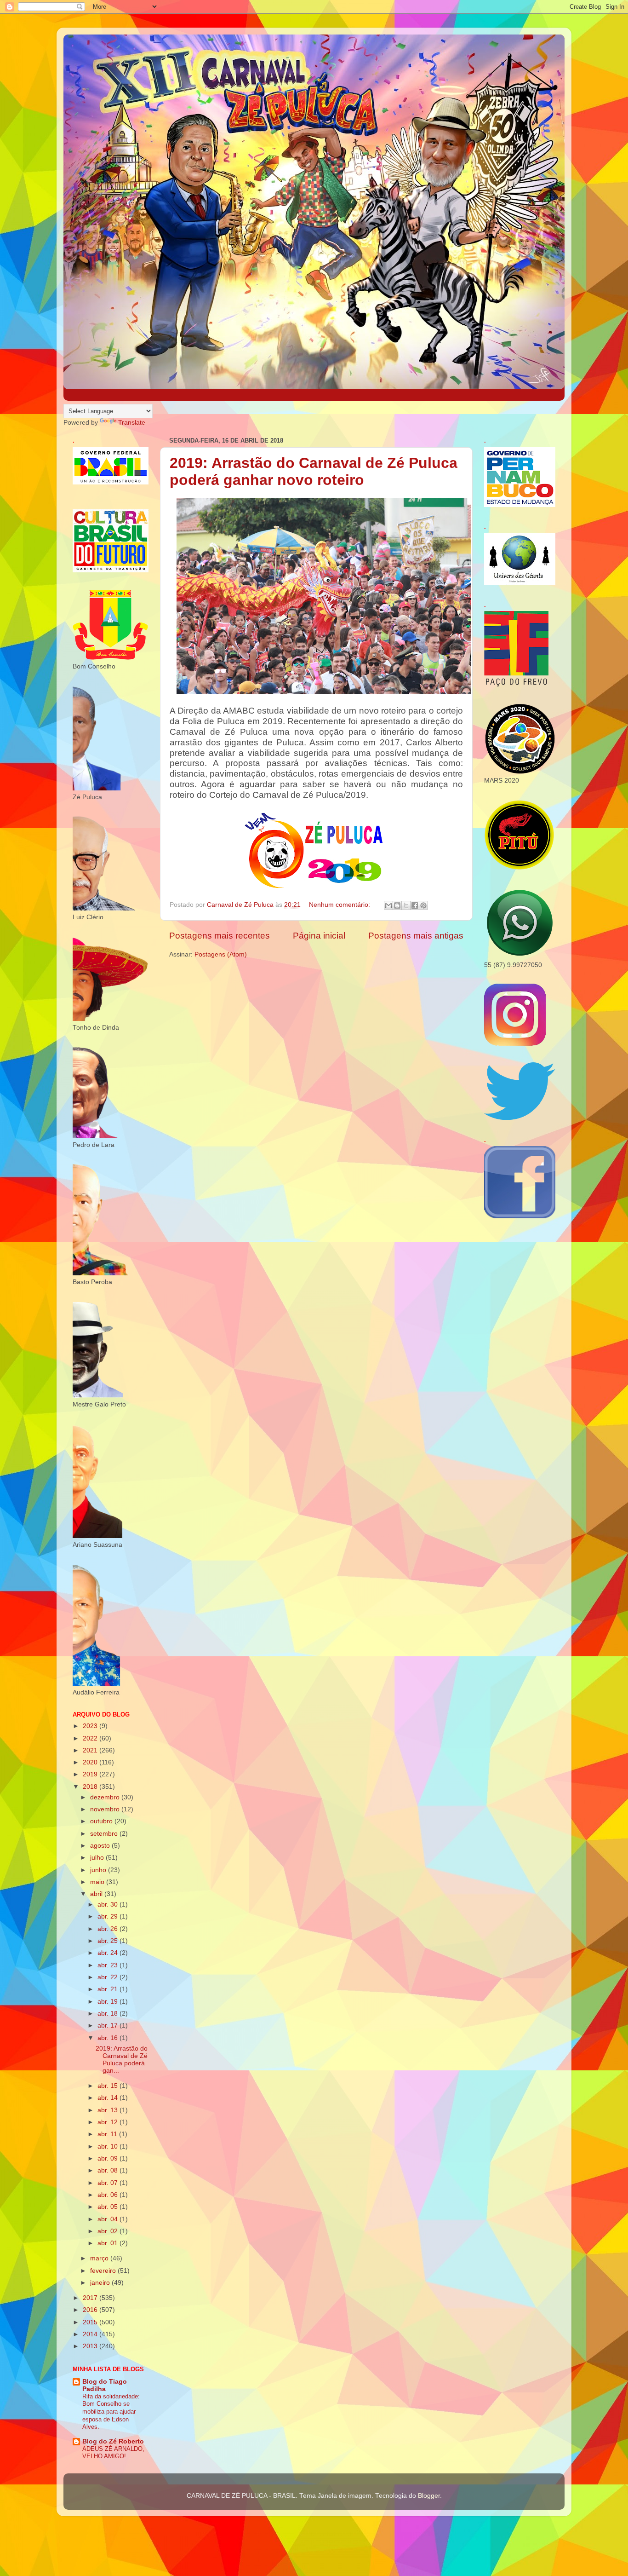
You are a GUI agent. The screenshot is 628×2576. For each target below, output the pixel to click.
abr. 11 (108, 2134)
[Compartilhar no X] (406, 905)
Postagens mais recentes (220, 936)
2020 (91, 1762)
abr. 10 (108, 2147)
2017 (91, 2298)
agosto (101, 1846)
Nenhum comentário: (340, 905)
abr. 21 (108, 1989)
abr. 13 (108, 2110)
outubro (102, 1821)
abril (97, 1894)
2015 (91, 2322)
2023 (91, 1726)
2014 (91, 2334)
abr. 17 (108, 2026)
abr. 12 (108, 2122)
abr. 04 (108, 2219)
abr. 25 (108, 1941)
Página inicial (319, 936)
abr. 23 (108, 1965)
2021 (91, 1750)
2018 (91, 1787)
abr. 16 (108, 2038)
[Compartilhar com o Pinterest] (423, 905)
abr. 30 (108, 1905)
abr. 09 (108, 2158)
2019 (91, 1774)
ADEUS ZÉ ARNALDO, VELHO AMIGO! (113, 2453)
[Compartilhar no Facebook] (415, 905)
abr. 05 (108, 2207)
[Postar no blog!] (397, 905)
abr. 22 (108, 1977)
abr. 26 (108, 1929)
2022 (91, 1738)
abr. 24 (108, 1953)
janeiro (101, 2283)
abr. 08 (108, 2170)
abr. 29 (108, 1916)
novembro (106, 1809)
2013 (91, 2346)
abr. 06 (108, 2195)
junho (99, 1870)
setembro (105, 1834)
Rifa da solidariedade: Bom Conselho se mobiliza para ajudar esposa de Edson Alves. (111, 2412)
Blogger (429, 2496)
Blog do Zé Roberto (113, 2441)
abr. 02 (108, 2231)
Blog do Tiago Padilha (105, 2385)
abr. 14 (108, 2098)
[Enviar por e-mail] (388, 905)
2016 (91, 2310)
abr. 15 (108, 2086)
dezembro (106, 1797)
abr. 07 (108, 2183)
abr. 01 (108, 2243)
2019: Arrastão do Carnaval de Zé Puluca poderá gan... (122, 2060)
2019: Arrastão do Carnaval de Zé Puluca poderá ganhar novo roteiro (314, 471)
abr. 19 (108, 2002)
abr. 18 (108, 2014)
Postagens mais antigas (416, 936)
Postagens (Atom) (221, 954)
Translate (132, 423)
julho (98, 1858)
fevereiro (104, 2271)
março (100, 2258)
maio (98, 1882)
